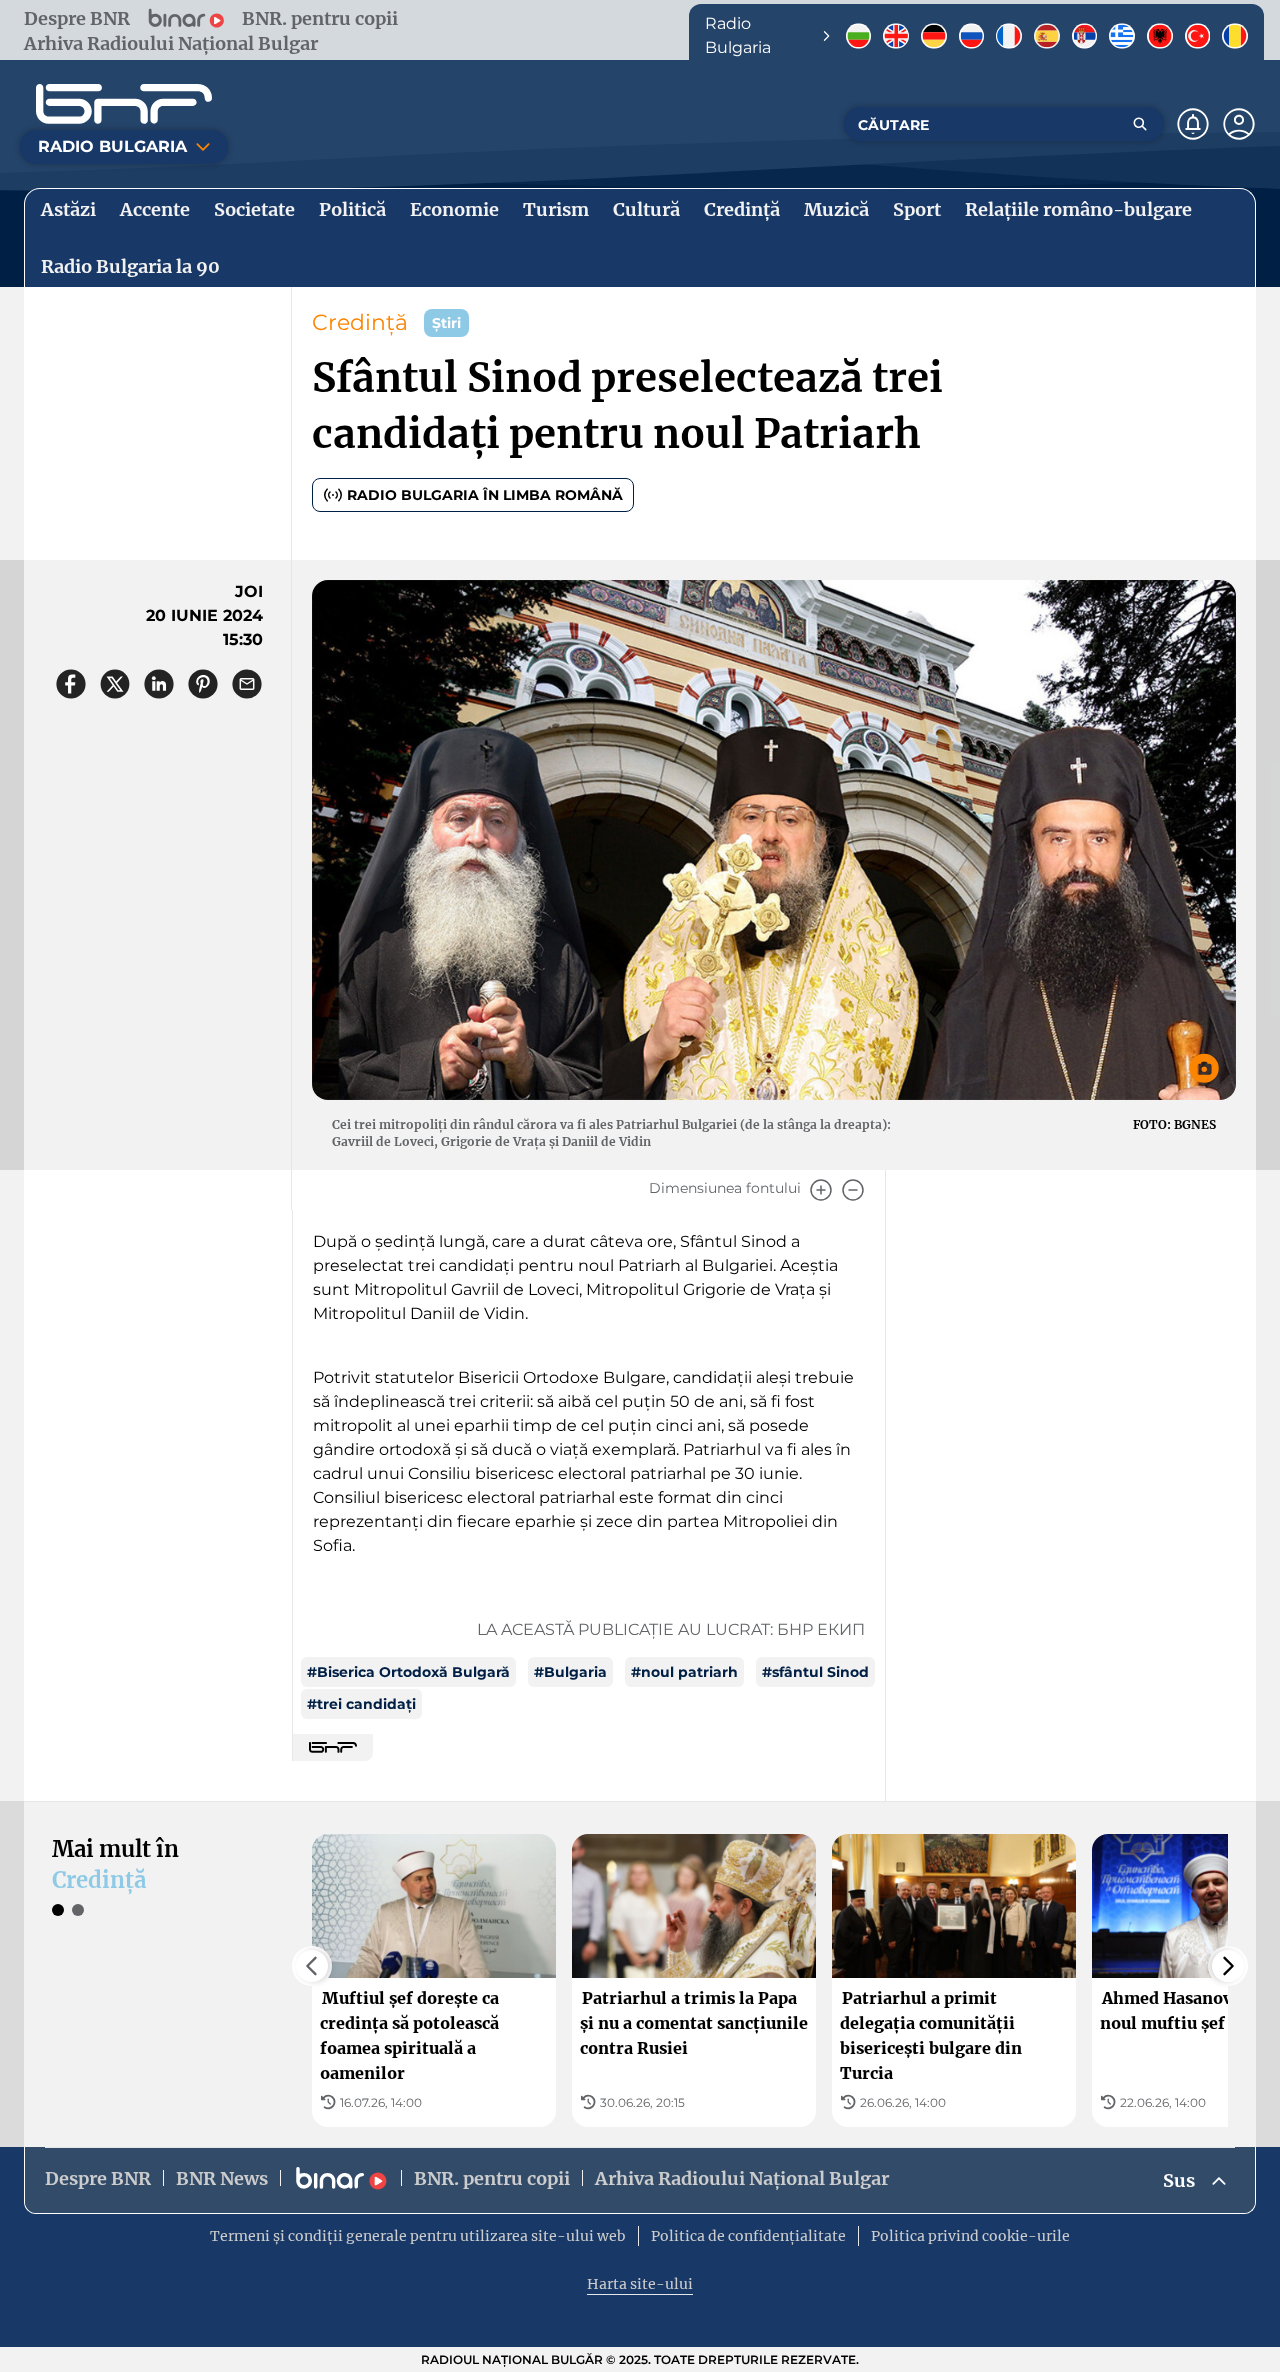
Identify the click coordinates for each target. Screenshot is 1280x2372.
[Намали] (853, 1190)
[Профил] (1239, 124)
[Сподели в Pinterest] (203, 684)
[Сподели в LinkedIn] (159, 684)
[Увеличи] (821, 1190)
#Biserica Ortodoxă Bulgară (408, 1672)
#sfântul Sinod (815, 1672)
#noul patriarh (684, 1672)
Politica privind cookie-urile (970, 2236)
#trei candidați (361, 1704)
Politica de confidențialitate (748, 2236)
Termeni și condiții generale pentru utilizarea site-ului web (418, 2236)
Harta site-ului (640, 2284)
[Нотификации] (1193, 124)
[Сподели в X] (115, 684)
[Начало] (124, 104)
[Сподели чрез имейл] (247, 684)
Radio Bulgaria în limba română (485, 495)
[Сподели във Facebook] (71, 684)
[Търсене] (1140, 124)
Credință (360, 322)
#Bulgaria (570, 1672)
